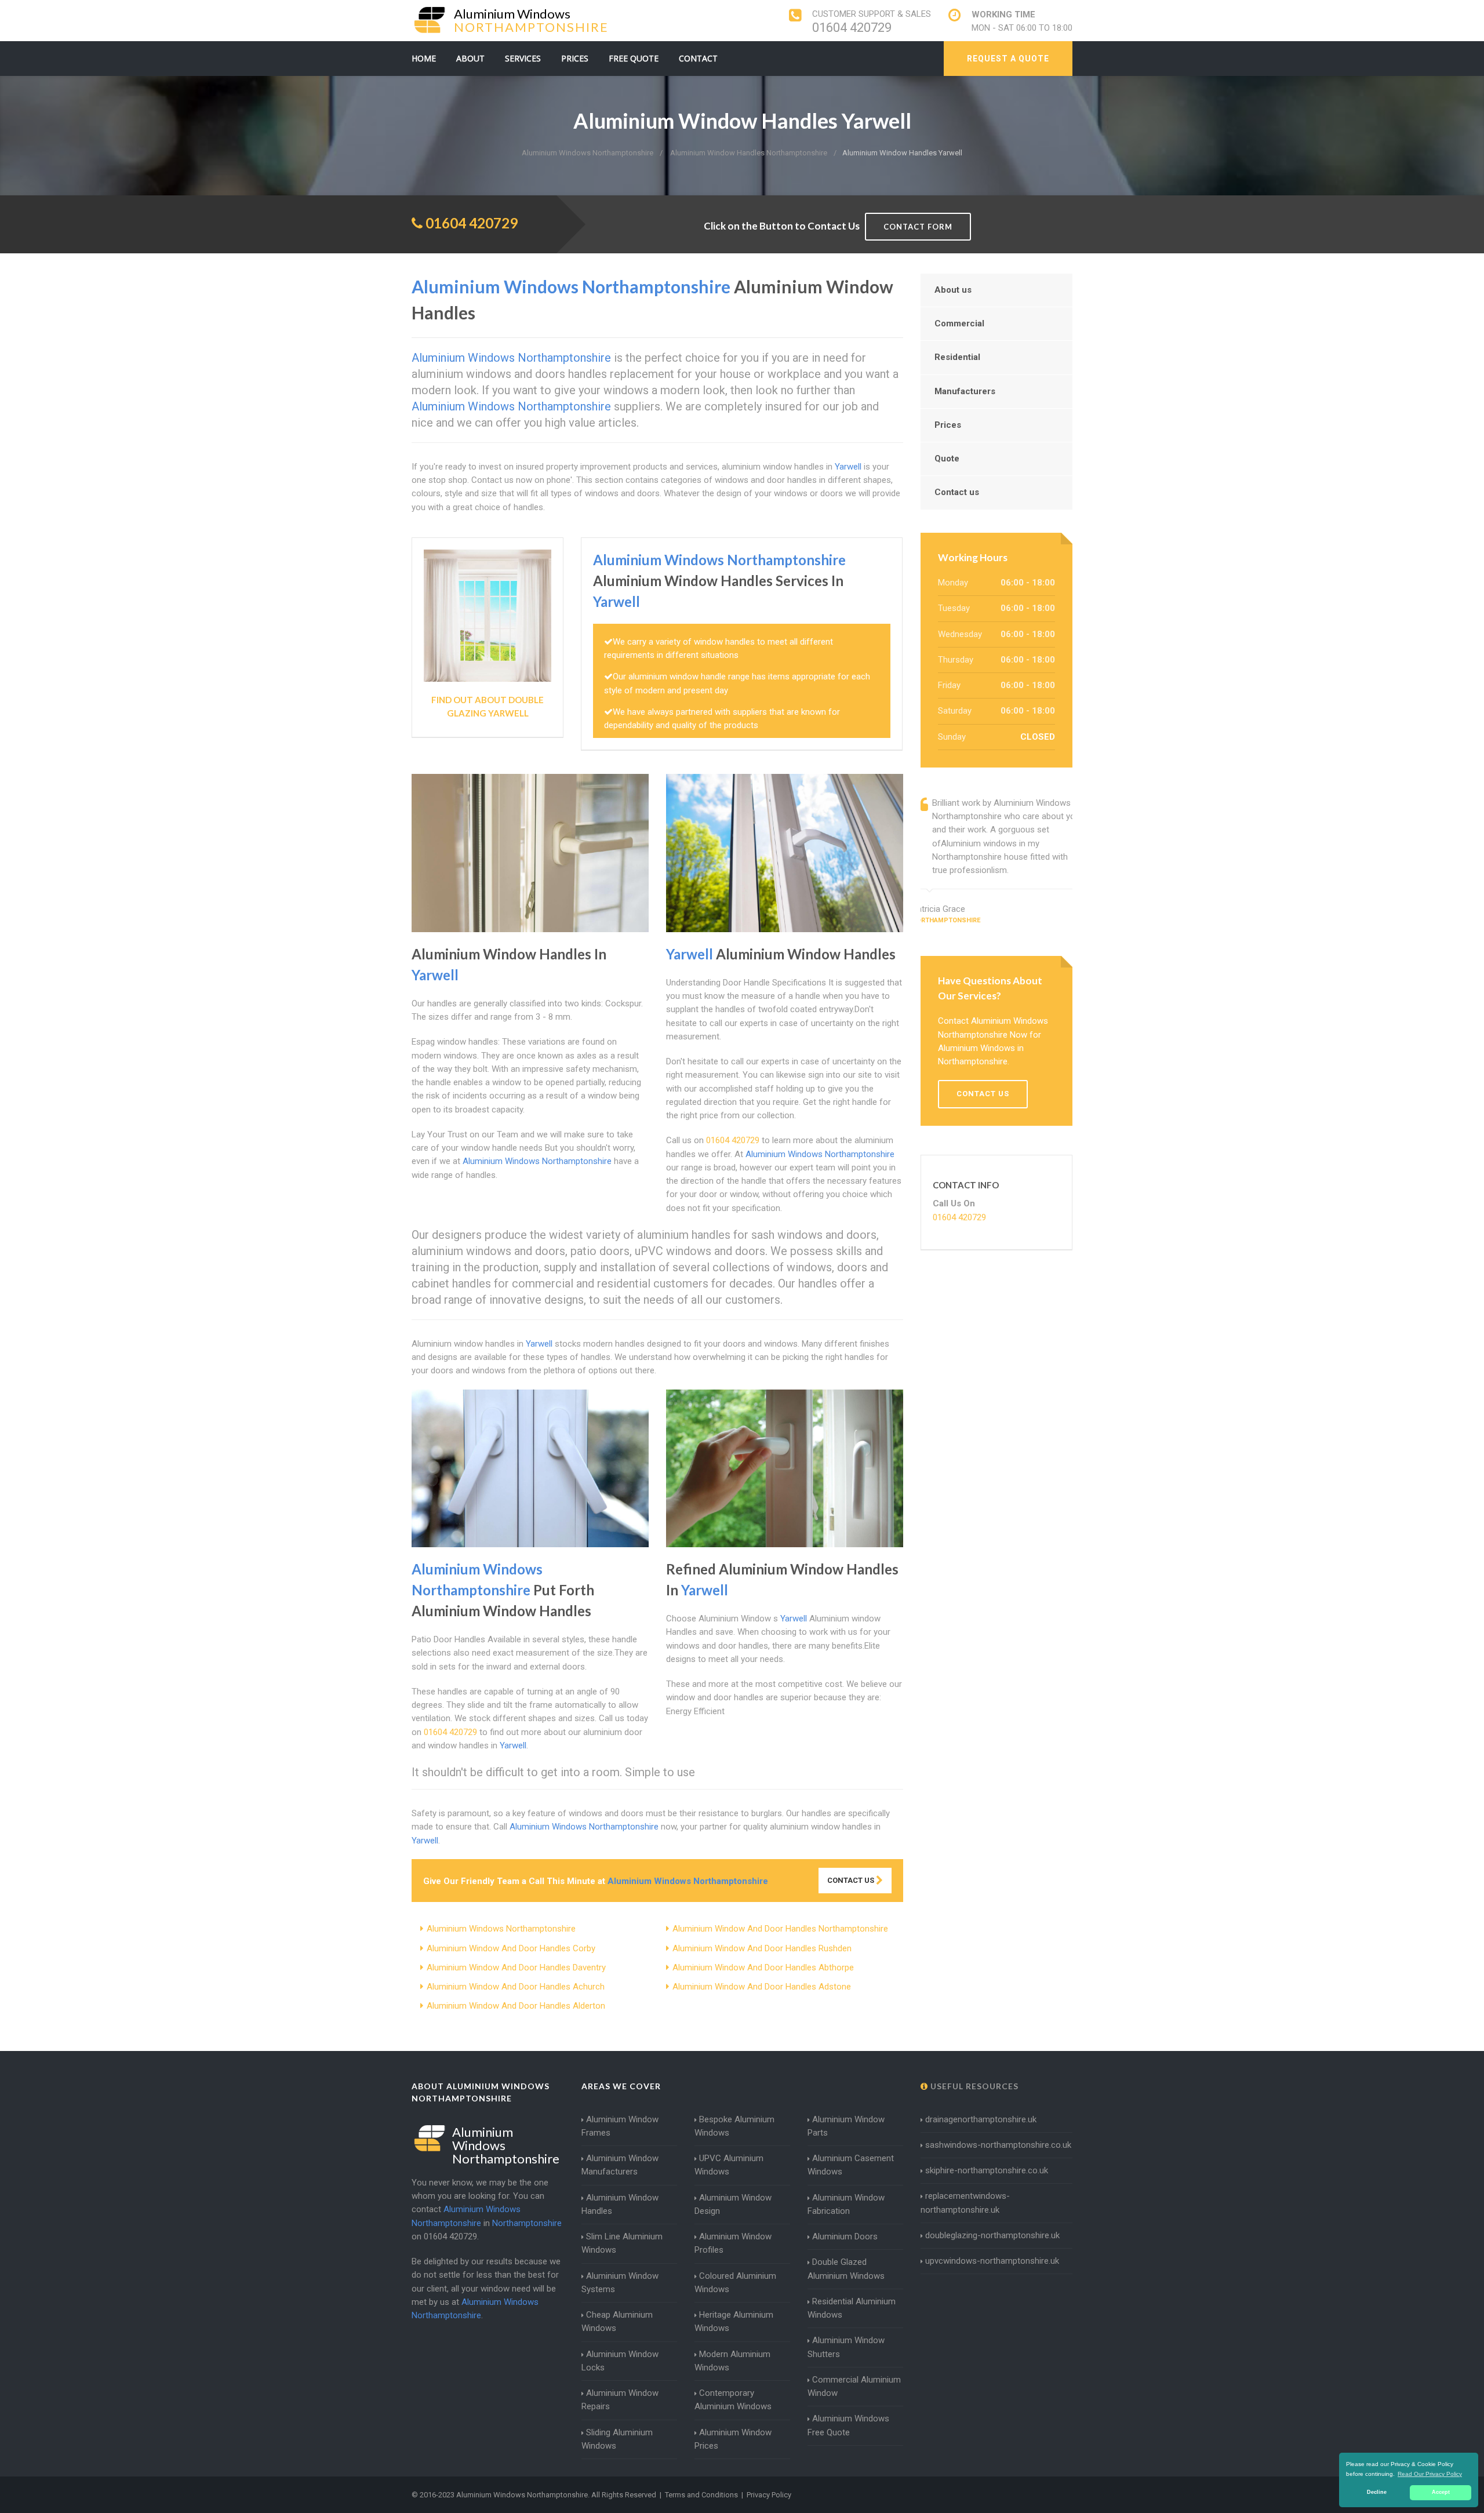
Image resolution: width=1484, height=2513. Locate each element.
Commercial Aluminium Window (854, 2386)
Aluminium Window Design (733, 2204)
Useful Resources (973, 2086)
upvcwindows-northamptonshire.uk (992, 2261)
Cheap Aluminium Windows (617, 2321)
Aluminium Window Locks (620, 2361)
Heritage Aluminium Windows (734, 2321)
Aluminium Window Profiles (733, 2243)
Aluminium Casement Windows (851, 2165)
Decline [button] (1377, 2492)
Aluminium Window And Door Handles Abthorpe (763, 1968)
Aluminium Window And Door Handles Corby (511, 1948)
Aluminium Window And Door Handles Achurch (516, 1987)
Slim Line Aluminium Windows (622, 2243)
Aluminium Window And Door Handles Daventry (516, 1968)
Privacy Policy (769, 2495)
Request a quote (1008, 59)
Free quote (634, 58)
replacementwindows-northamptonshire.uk (965, 2203)
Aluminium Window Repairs (620, 2400)
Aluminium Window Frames (620, 2126)
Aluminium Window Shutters (846, 2347)
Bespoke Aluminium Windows (734, 2126)
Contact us (957, 492)
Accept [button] (1441, 2492)
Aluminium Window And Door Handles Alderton (516, 2006)
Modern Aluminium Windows (732, 2361)
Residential (957, 357)
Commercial (959, 323)
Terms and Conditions (701, 2495)
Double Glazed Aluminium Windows (846, 2269)
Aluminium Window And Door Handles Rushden (762, 1948)
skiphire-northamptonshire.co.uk (987, 2170)
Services (523, 58)
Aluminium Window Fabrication (846, 2204)
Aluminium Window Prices (733, 2439)
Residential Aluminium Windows (852, 2308)
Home (424, 58)
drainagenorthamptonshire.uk (981, 2119)
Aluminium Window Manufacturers (620, 2165)
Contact (698, 58)
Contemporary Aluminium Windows (733, 2400)
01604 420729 (852, 28)
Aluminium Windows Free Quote (848, 2425)
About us (953, 290)
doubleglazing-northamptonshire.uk (992, 2235)
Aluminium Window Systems (620, 2283)
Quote (947, 459)
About (470, 58)
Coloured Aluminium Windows (735, 2283)
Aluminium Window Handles (620, 2204)
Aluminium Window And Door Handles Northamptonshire (780, 1929)
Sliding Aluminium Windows (617, 2439)
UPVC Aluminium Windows (729, 2165)
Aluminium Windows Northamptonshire (501, 1929)
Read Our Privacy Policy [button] (1430, 2474)
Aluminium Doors (845, 2236)
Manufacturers (965, 391)
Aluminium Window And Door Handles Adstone (762, 1987)
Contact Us (852, 1880)
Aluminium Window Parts (846, 2126)
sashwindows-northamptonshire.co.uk (998, 2145)
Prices (575, 58)
